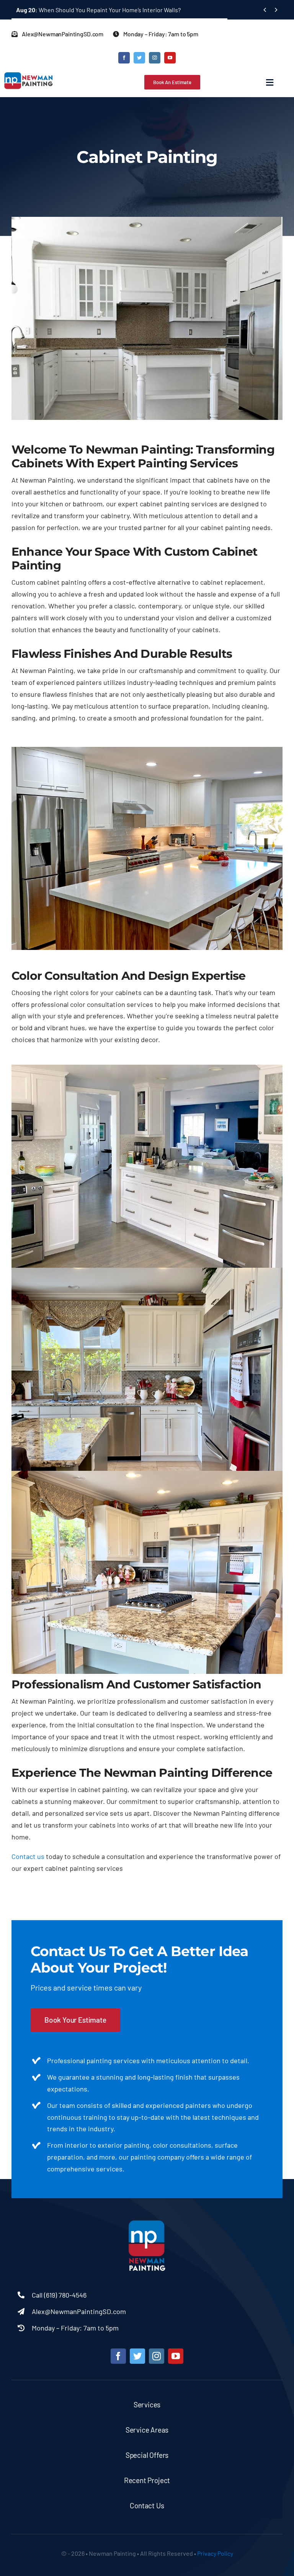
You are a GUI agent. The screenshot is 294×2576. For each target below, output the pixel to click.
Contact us (28, 1856)
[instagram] (155, 58)
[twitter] (139, 58)
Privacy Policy (215, 2553)
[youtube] (170, 58)
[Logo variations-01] (147, 2221)
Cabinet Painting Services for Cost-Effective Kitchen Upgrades (109, 10)
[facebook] (124, 58)
